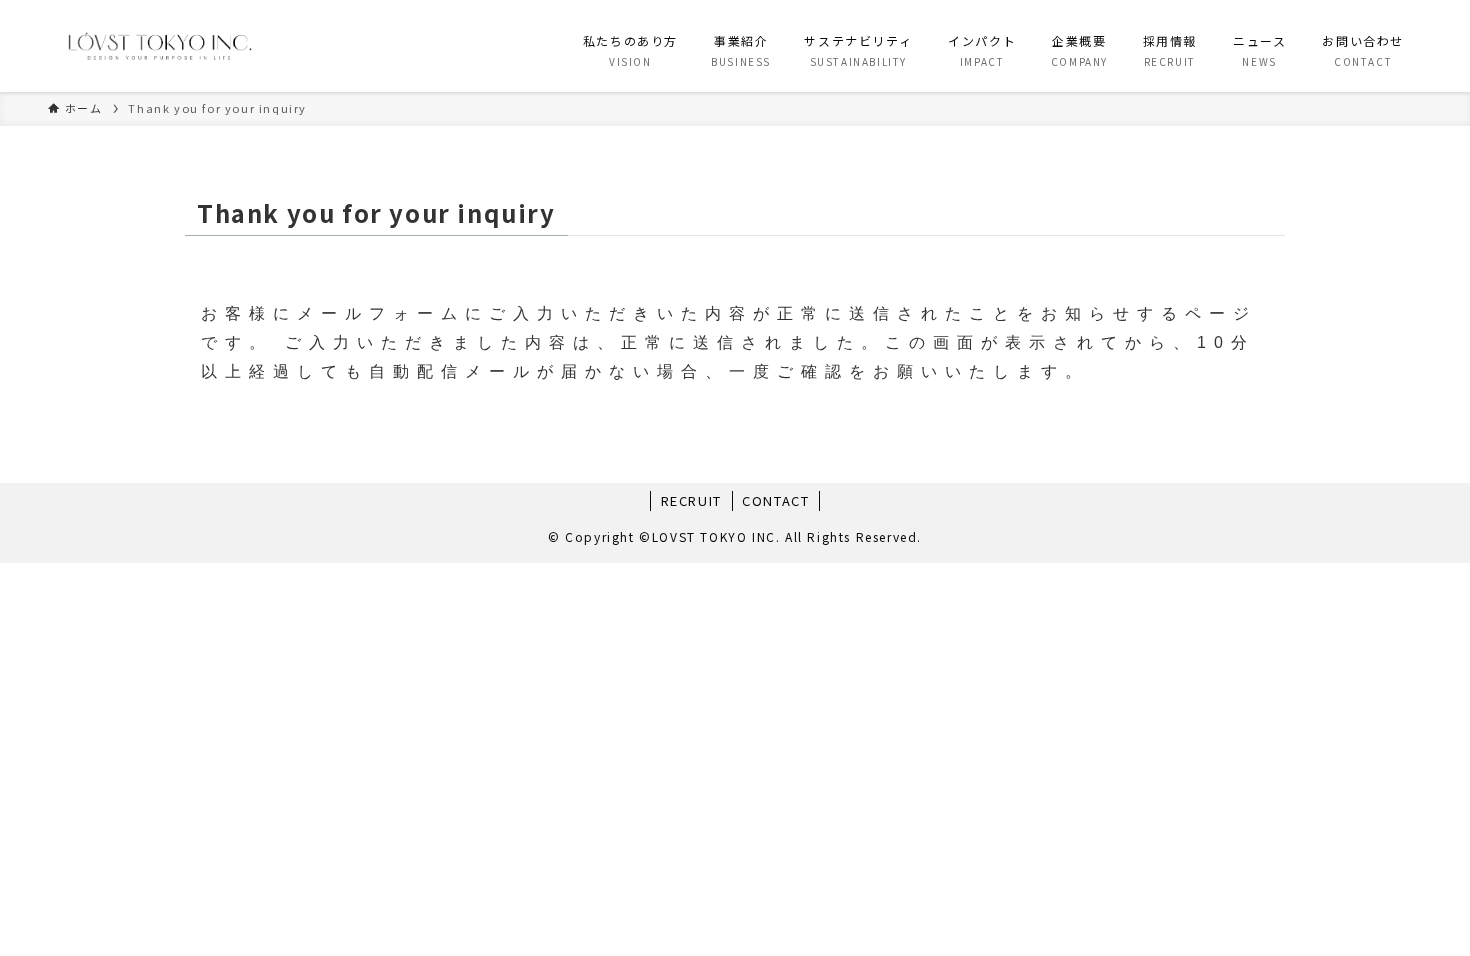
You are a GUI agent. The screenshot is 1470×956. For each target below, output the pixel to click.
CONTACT (775, 500)
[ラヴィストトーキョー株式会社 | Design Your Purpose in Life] (159, 46)
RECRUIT (691, 500)
